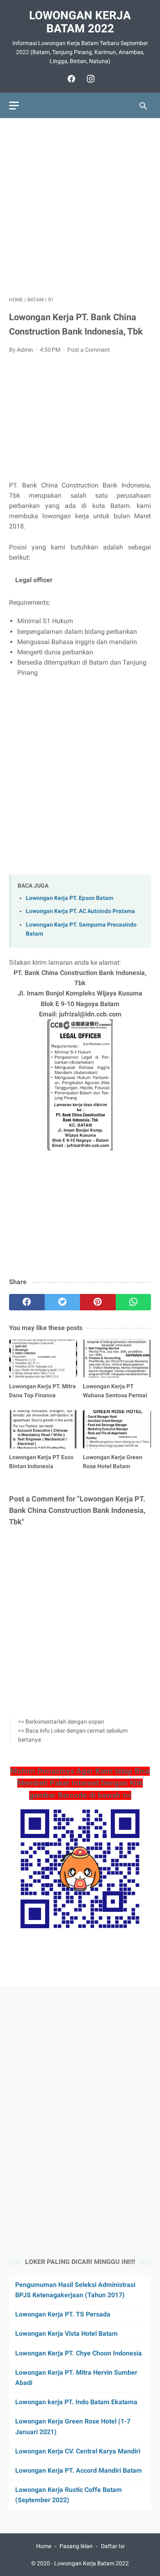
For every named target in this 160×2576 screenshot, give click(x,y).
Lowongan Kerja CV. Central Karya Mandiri (78, 2451)
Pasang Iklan (76, 2546)
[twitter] (63, 1302)
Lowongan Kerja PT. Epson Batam (70, 898)
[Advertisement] (80, 207)
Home (44, 2546)
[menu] (14, 106)
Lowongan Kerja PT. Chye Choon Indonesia (79, 2353)
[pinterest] (98, 1302)
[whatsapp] (134, 1302)
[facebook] (70, 79)
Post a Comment (89, 350)
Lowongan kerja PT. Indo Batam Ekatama (76, 2402)
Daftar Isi (113, 2546)
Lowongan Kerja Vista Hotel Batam (66, 2333)
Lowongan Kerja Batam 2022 (80, 22)
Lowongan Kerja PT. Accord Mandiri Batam (79, 2470)
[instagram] (90, 79)
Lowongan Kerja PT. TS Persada (63, 2314)
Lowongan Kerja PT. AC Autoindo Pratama (80, 911)
